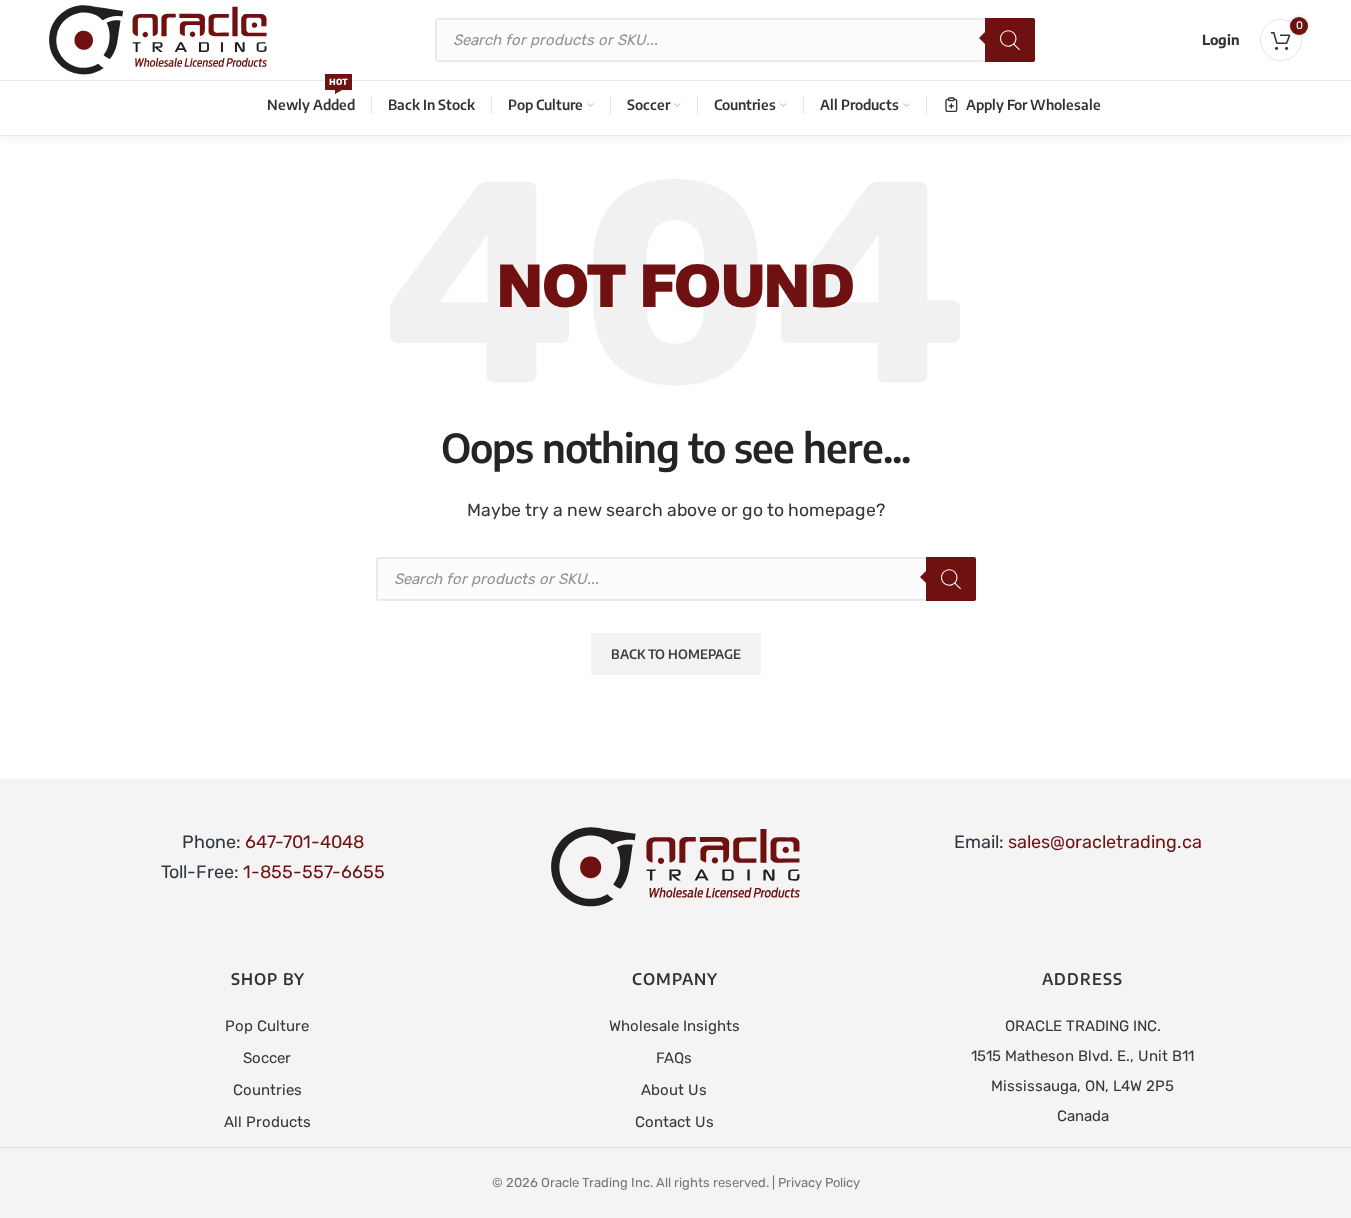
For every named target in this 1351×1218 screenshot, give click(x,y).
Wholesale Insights (674, 1026)
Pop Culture (267, 1026)
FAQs (674, 1058)
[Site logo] (158, 39)
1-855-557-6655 (314, 872)
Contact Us (674, 1122)
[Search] (1010, 40)
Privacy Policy (819, 1182)
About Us (674, 1090)
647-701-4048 (304, 842)
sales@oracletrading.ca (1105, 842)
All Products (267, 1122)
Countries (267, 1090)
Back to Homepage (676, 654)
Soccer (267, 1058)
